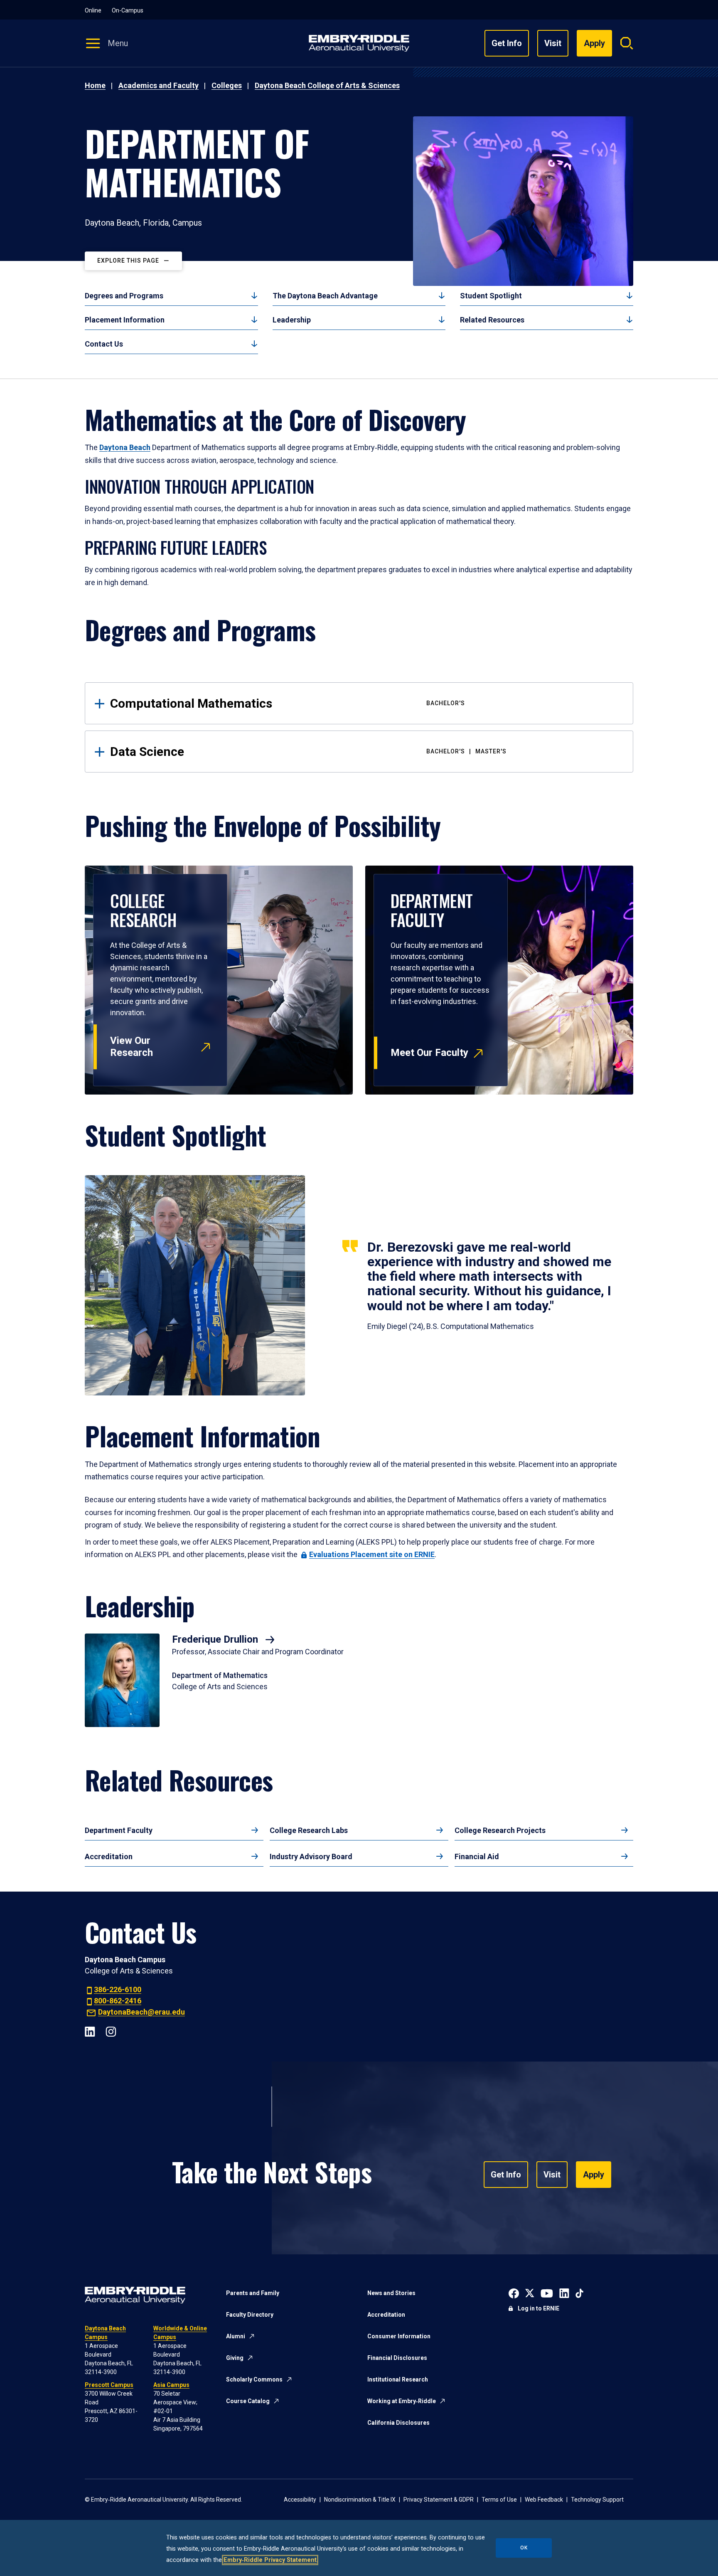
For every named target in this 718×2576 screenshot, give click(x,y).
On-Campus (128, 10)
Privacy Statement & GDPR (439, 2500)
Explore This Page (128, 261)
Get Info (507, 43)
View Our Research (132, 1047)
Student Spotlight (491, 296)
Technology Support (597, 2500)
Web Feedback (544, 2500)
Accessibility (300, 2500)
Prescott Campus (109, 2385)
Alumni (236, 2336)
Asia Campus (171, 2385)
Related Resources (492, 320)
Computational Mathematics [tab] (288, 703)
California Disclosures (398, 2423)
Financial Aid (477, 1856)
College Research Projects (500, 1830)
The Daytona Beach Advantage (325, 296)
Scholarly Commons (254, 2379)
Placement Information (125, 320)
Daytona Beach (125, 447)
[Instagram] (111, 2031)
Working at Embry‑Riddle (402, 2401)
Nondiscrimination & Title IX (360, 2500)
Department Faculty (119, 1830)
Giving (235, 2358)
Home (95, 85)
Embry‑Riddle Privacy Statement (270, 2560)
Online (93, 10)
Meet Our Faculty (429, 1053)
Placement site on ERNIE (372, 1554)
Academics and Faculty (159, 85)
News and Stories (391, 2293)
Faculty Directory (250, 2315)
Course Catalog (248, 2401)
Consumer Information (399, 2336)
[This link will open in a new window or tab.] (514, 2292)
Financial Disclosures (397, 2358)
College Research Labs (309, 1830)
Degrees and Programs (124, 296)
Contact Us (104, 344)
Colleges (227, 85)
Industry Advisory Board (311, 1856)
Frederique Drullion (216, 1639)
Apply (594, 2175)
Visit (553, 43)
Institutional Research (398, 2379)
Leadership (292, 320)
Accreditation (109, 1856)
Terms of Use (499, 2500)
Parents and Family (253, 2293)
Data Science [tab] (308, 752)
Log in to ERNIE (538, 2308)
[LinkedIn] (90, 2031)
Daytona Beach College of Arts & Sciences (327, 85)
